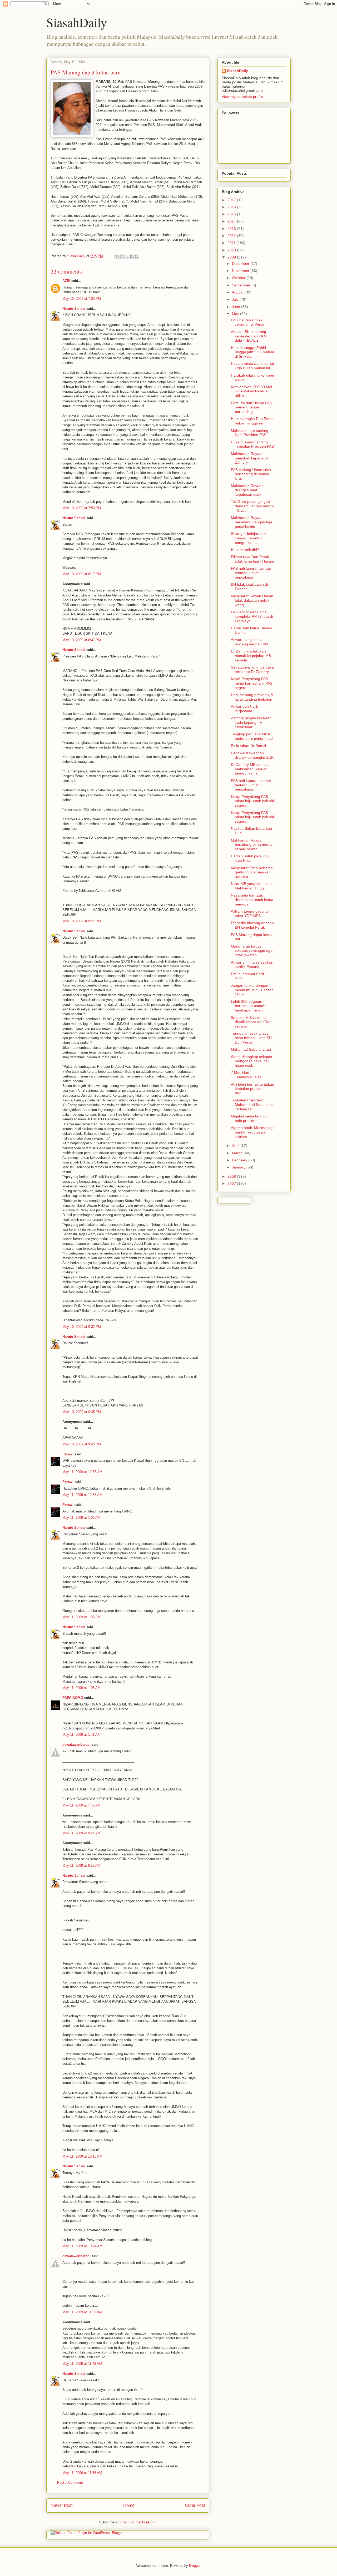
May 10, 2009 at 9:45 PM (82, 1444)
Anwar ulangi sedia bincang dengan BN (249, 642)
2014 (232, 221)
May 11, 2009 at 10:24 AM (82, 2246)
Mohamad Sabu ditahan (251, 1049)
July (236, 299)
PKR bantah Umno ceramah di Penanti (249, 322)
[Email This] (117, 256)
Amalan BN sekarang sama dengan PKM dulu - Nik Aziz (249, 336)
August (238, 292)
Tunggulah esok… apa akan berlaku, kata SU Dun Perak (251, 1038)
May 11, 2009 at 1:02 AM (81, 1617)
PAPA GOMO (73, 1698)
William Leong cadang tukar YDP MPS (249, 914)
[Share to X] (127, 256)
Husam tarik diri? (245, 550)
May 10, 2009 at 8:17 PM (82, 574)
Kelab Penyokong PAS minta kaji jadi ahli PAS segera (252, 683)
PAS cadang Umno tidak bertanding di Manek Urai (251, 474)
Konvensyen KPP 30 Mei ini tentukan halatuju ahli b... (251, 391)
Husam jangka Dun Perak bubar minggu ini (252, 421)
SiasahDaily (77, 22)
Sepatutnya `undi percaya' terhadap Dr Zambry (253, 669)
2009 (232, 257)
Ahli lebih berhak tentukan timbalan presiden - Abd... (252, 1089)
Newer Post (61, 2505)
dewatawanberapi (76, 1745)
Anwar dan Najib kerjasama (245, 709)
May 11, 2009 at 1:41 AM (81, 1735)
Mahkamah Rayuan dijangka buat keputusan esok (247, 490)
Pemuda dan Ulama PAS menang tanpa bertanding (251, 407)
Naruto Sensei (74, 309)
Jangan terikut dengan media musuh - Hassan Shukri (252, 990)
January (239, 1167)
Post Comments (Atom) (138, 2522)
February (240, 1160)
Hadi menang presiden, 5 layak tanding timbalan (252, 697)
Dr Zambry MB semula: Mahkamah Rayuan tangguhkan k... (250, 769)
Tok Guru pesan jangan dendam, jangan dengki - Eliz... (252, 506)
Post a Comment (70, 2483)
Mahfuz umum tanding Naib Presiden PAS (250, 433)
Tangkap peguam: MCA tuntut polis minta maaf (252, 736)
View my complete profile (242, 97)
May (236, 314)
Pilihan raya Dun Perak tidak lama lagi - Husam (252, 559)
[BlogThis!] (122, 256)
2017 (232, 200)
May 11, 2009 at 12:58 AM (82, 1495)
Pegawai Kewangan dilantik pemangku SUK (252, 755)
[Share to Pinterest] (137, 256)
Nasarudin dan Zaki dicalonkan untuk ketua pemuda (252, 900)
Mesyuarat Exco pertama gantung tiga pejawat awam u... (252, 872)
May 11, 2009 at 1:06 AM (81, 1688)
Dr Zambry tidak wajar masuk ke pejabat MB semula (251, 656)
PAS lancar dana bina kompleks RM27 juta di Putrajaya (252, 616)
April (236, 1146)
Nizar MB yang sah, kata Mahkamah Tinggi (251, 886)
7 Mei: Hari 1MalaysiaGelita (246, 1075)
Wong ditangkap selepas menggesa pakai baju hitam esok (251, 1061)
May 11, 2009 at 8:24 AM (81, 1833)
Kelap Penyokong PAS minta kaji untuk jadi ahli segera (253, 801)
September (242, 285)
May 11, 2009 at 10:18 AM (82, 2156)
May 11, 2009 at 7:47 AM (81, 1805)
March (238, 1153)
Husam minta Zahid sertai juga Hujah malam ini (252, 366)
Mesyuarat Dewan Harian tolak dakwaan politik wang (252, 600)
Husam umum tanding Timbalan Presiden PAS (252, 444)
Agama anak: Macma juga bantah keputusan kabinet (253, 1132)
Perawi (68, 1454)
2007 (232, 1183)
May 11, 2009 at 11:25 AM (82, 2312)
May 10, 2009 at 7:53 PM (82, 508)
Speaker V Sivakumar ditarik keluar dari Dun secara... (251, 1022)
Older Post (195, 2505)
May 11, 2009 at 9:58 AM (81, 1866)
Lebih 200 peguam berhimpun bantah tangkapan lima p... (249, 1006)
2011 (232, 243)
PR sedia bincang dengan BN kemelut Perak (252, 925)
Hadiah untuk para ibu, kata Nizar (250, 858)
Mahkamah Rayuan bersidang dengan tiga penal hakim (252, 522)
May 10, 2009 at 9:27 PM (82, 921)
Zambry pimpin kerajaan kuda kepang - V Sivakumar (251, 722)
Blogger (195, 2566)
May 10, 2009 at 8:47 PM (82, 640)
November (241, 271)
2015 (232, 214)
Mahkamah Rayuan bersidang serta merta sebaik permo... (251, 845)
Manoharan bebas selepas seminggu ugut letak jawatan (252, 951)
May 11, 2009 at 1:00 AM (81, 1518)
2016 (232, 207)
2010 (232, 250)
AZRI (66, 281)
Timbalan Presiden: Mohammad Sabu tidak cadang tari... (252, 1105)
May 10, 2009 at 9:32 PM (82, 1327)
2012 (232, 236)
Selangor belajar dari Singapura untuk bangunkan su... (248, 538)
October (239, 278)
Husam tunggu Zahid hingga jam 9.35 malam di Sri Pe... (252, 352)
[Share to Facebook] (132, 256)
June (237, 307)
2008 (232, 1176)
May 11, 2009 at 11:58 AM (82, 2473)
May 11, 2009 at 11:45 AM (82, 2364)
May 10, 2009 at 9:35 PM (82, 1412)
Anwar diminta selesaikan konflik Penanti (252, 965)
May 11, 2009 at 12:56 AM (82, 1472)
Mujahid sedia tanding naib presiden (249, 1118)
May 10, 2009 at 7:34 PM (82, 299)
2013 (232, 229)
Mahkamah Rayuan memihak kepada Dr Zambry (250, 458)
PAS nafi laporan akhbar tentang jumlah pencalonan (251, 573)
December (241, 264)
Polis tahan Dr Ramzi (248, 746)
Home (129, 2505)
